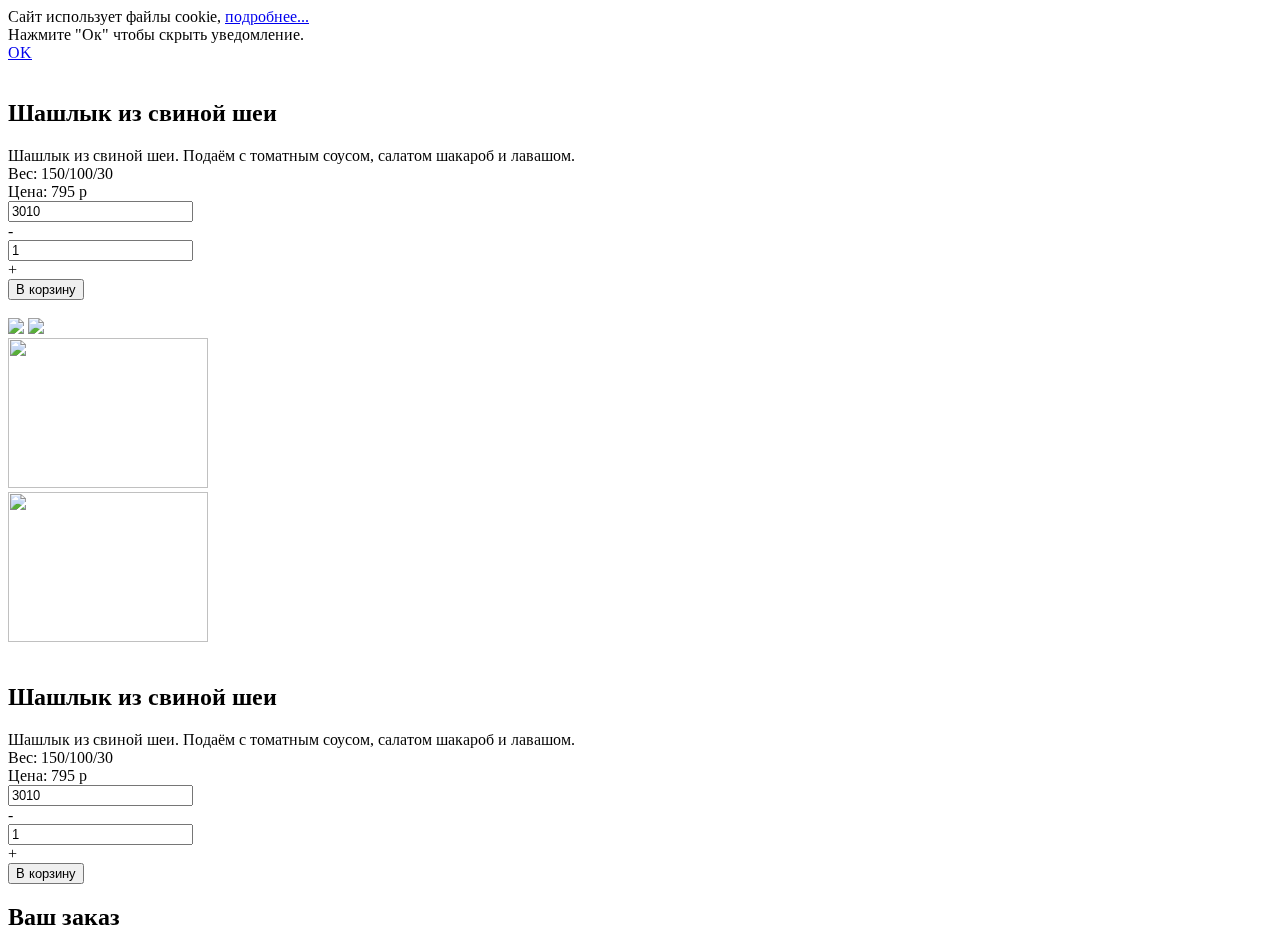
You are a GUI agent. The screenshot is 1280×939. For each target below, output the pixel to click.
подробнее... (267, 16)
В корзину (46, 289)
